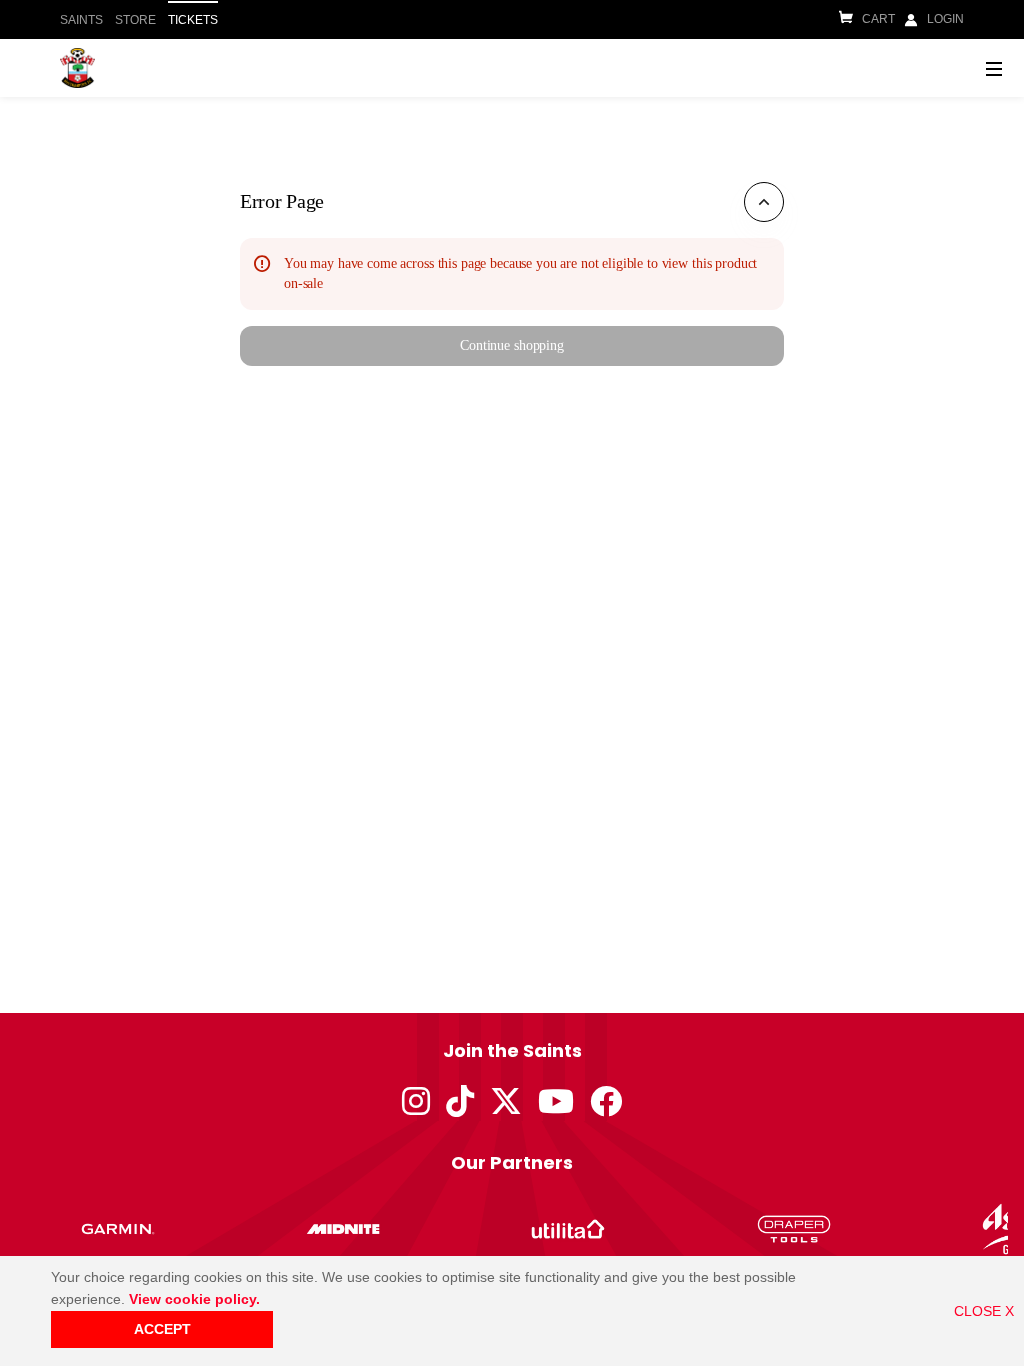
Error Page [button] (282, 201)
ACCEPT (162, 1329)
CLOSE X (984, 1311)
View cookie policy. (194, 1299)
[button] (512, 346)
